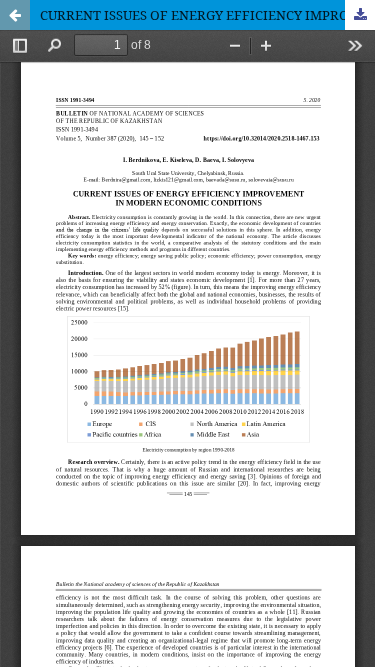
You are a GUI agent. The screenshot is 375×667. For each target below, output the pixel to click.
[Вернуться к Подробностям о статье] (15, 15)
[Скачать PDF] (360, 15)
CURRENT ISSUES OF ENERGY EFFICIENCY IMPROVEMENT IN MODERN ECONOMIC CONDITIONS (207, 15)
